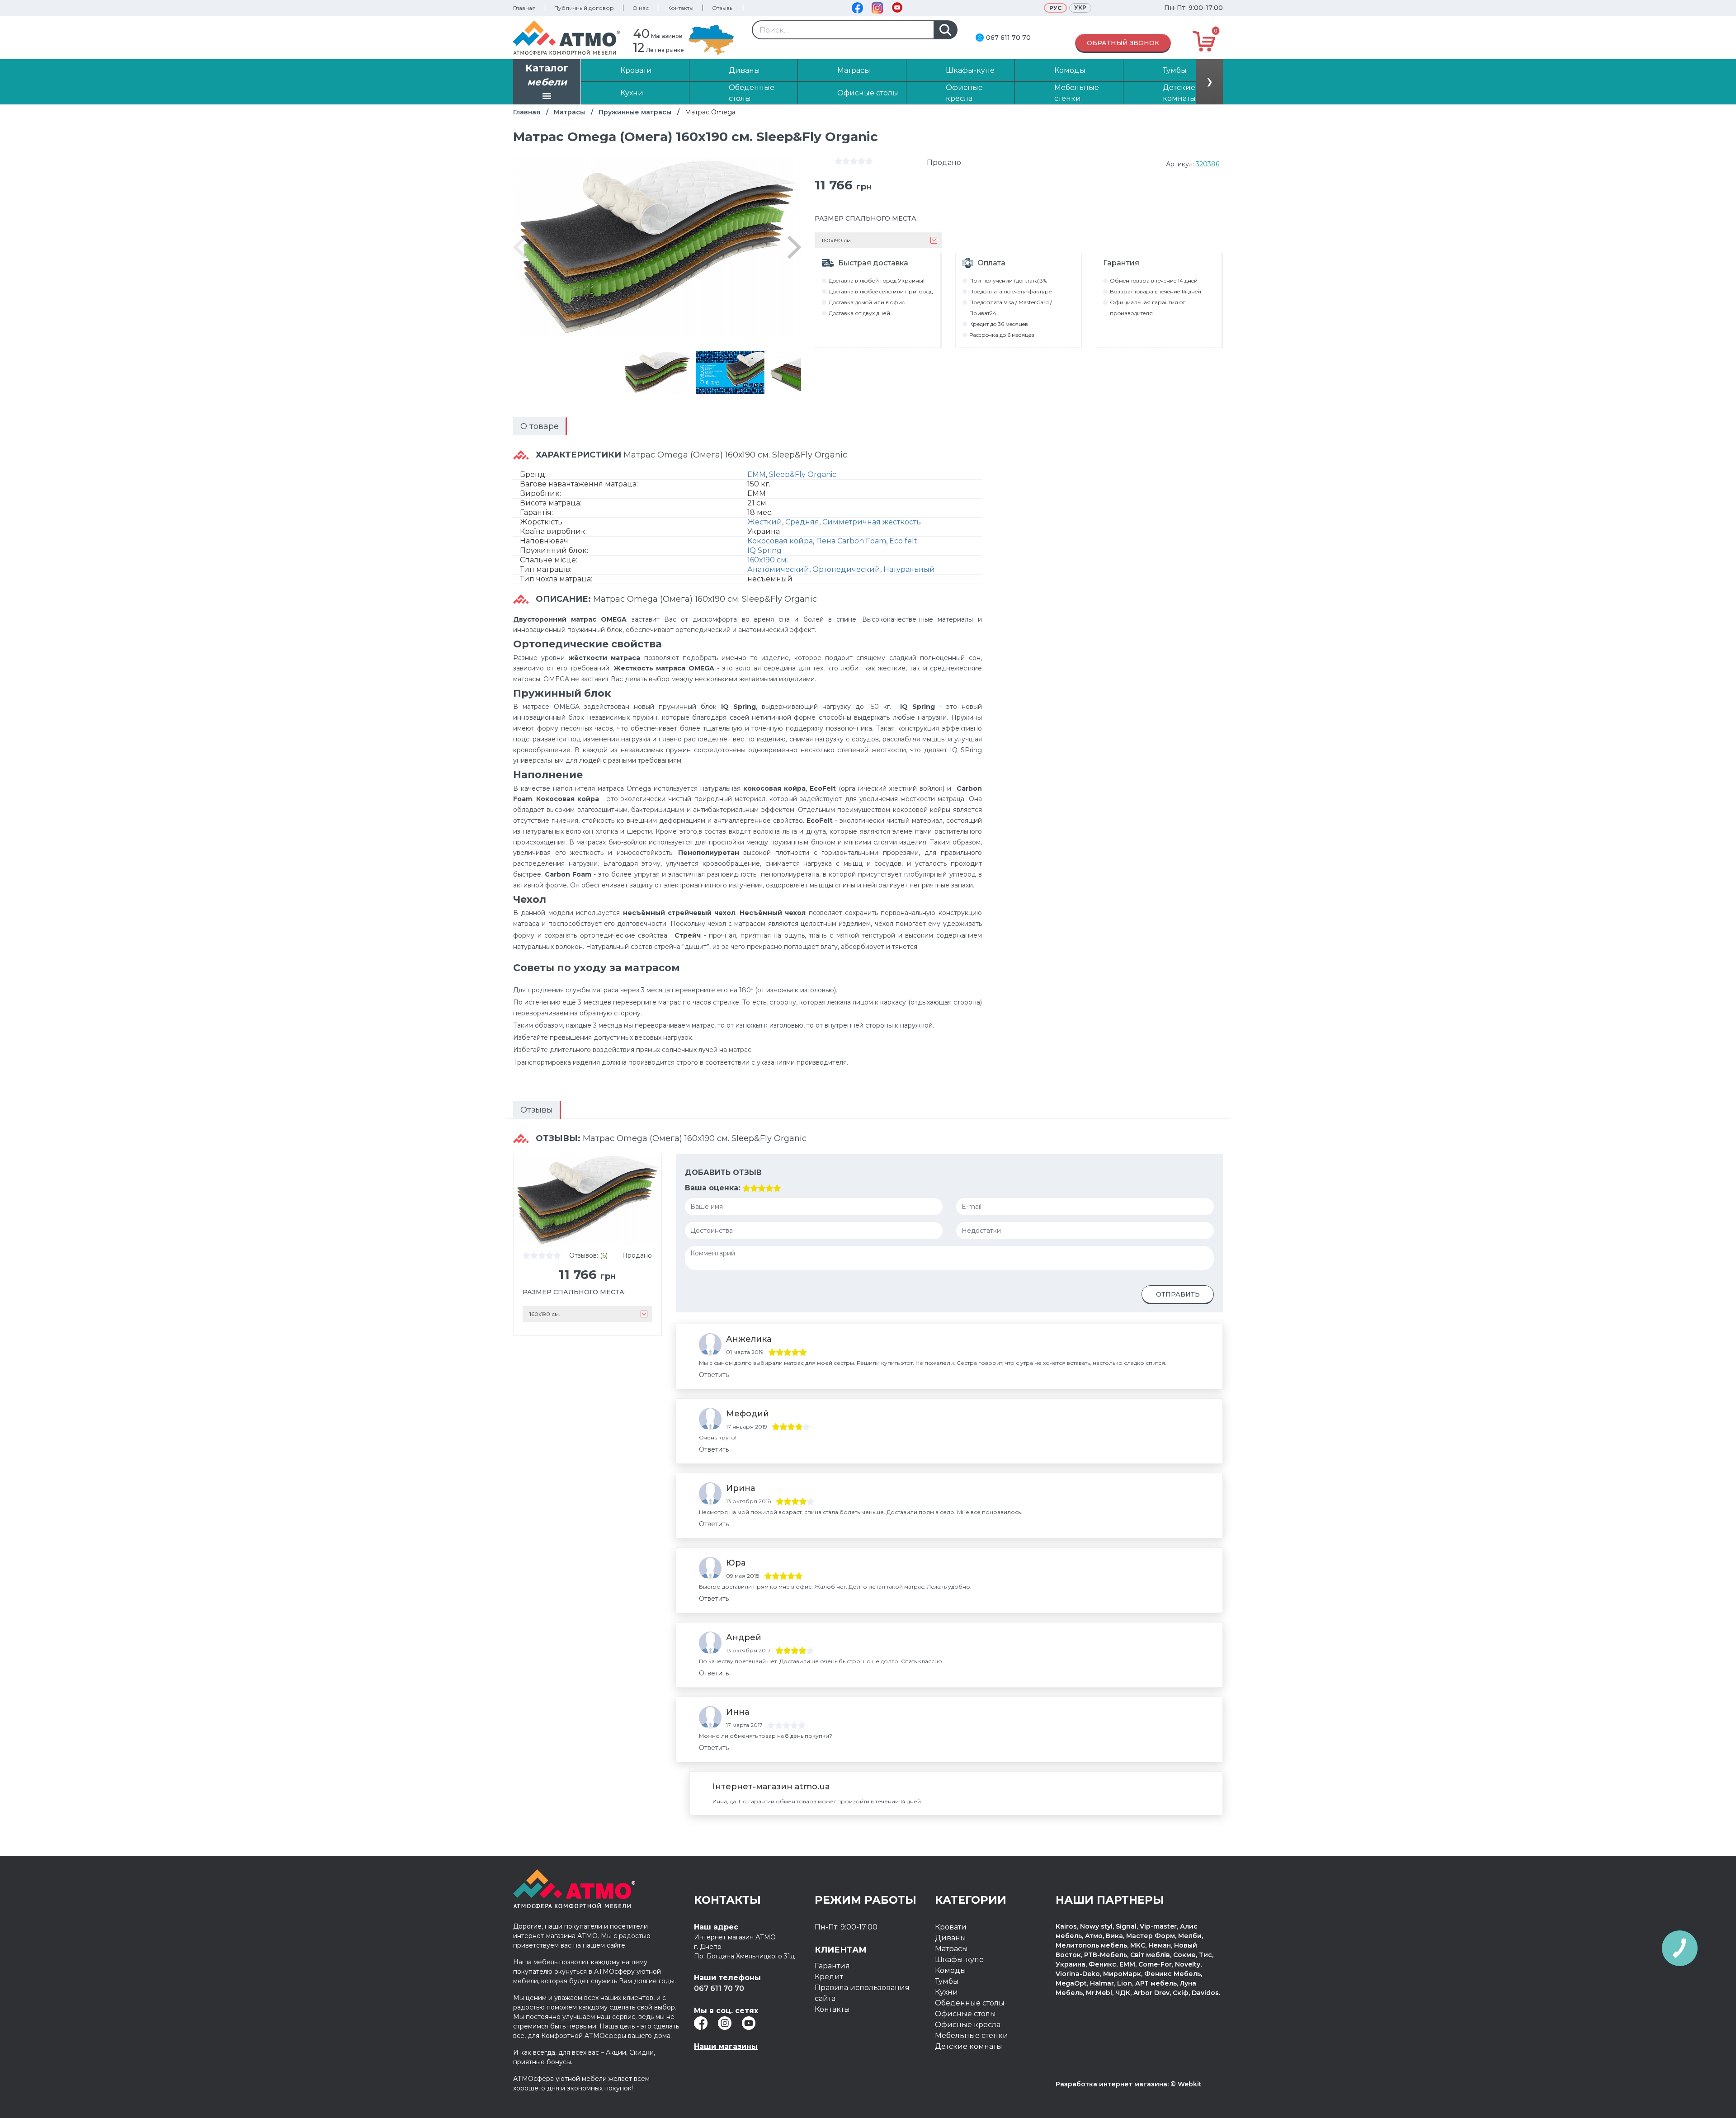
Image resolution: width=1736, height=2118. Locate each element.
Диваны (951, 1938)
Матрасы (569, 112)
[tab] (540, 426)
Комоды (951, 1970)
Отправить (1178, 1294)
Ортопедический (846, 569)
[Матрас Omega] (657, 372)
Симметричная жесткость (872, 522)
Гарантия (832, 1966)
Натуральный (909, 569)
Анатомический (778, 569)
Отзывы (723, 8)
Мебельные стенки (972, 2035)
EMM (757, 474)
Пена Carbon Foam (851, 541)
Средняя (802, 522)
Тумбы (947, 1981)
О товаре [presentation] (540, 426)
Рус (1055, 8)
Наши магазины (726, 2046)
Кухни (946, 1992)
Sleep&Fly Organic (803, 474)
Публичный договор (584, 8)
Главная (524, 8)
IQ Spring (764, 550)
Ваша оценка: (712, 1188)
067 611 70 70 (1008, 38)
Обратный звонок (1123, 43)
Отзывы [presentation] (537, 1110)
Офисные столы (965, 2014)
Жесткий (765, 522)
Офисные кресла (968, 2025)
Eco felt (903, 541)
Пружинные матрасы (635, 112)
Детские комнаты (969, 2046)
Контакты (680, 8)
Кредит (829, 1977)
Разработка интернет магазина (1111, 2084)
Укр (1080, 7)
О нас (641, 8)
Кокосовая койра (780, 541)
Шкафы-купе (959, 1960)
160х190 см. (768, 560)
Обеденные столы (970, 2003)
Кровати (951, 1927)
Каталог (547, 75)
